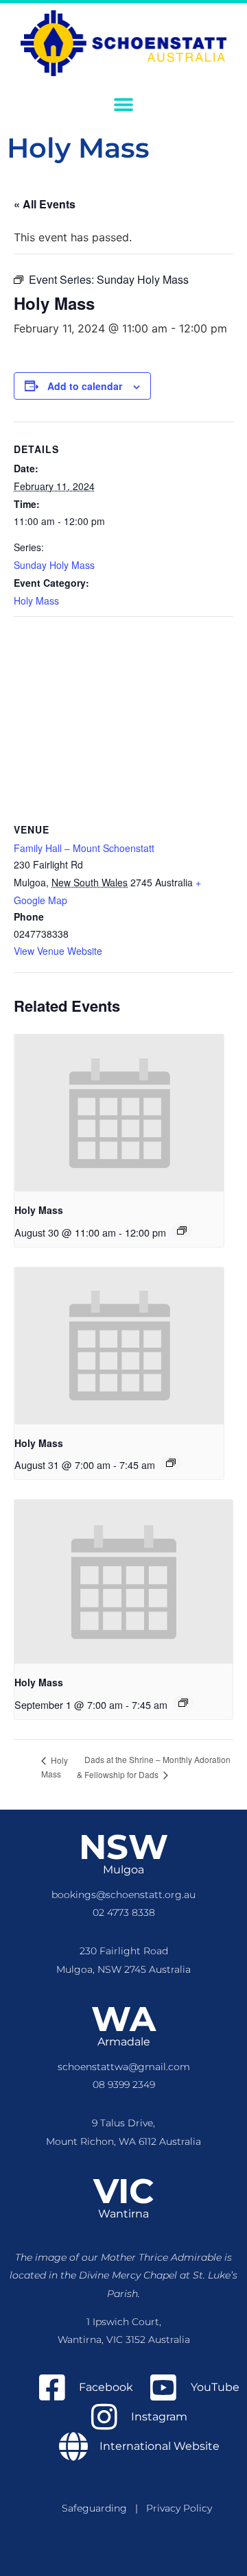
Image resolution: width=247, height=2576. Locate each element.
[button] (124, 105)
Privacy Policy (179, 2508)
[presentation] (119, 1113)
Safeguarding (98, 2508)
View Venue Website (58, 951)
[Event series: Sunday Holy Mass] (182, 1230)
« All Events (45, 204)
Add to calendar (85, 386)
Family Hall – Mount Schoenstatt (84, 848)
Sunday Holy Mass (54, 565)
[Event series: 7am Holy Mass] (171, 1463)
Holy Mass (36, 600)
